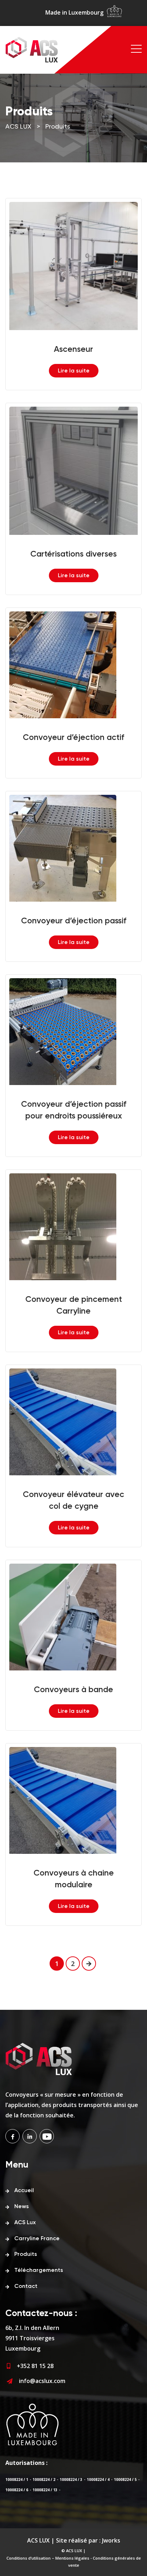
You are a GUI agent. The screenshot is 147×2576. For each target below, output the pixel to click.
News (22, 2207)
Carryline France (37, 2239)
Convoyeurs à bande (73, 1690)
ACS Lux (25, 2223)
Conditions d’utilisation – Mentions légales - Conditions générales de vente (74, 2562)
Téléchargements (39, 2270)
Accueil (24, 2191)
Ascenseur (73, 350)
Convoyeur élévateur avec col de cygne (73, 1501)
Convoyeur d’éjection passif (74, 921)
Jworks (111, 2540)
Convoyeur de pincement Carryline (74, 1305)
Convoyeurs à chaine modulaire (74, 1879)
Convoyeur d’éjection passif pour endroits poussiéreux (74, 1110)
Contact (26, 2286)
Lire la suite (74, 371)
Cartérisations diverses (73, 554)
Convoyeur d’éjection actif (73, 738)
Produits (26, 2254)
